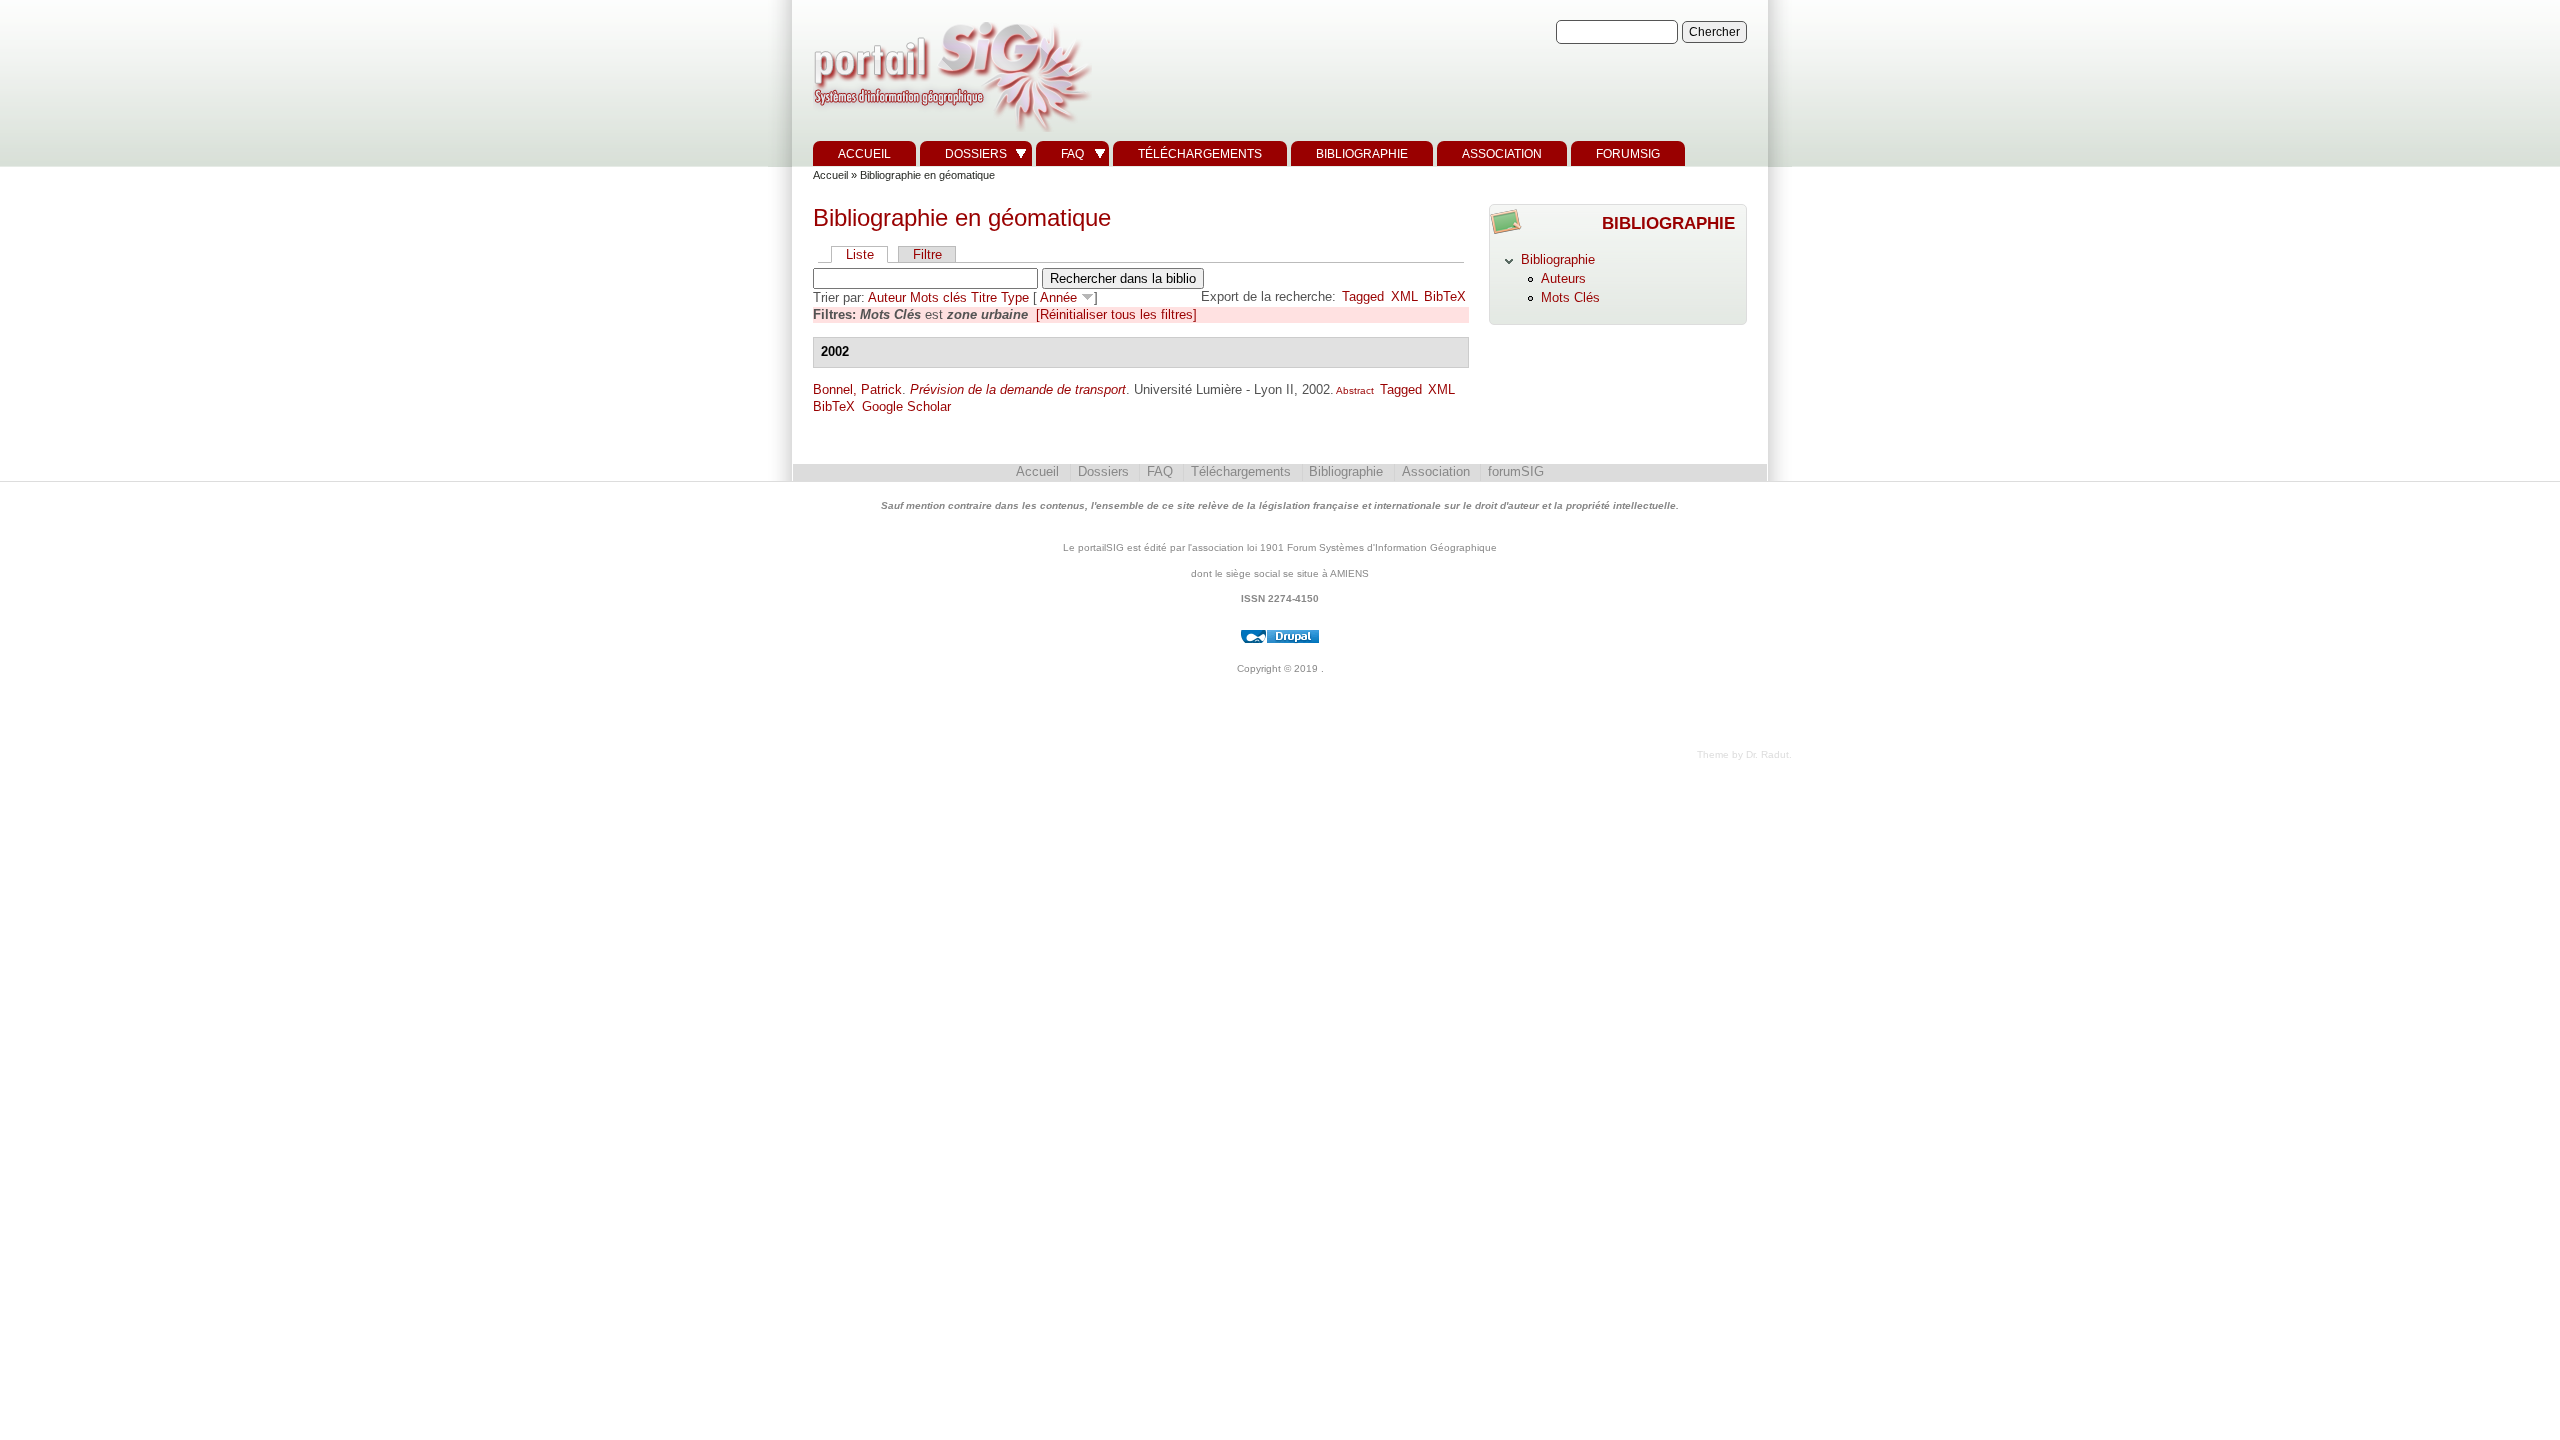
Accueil (864, 154)
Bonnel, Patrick (857, 389)
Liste (860, 254)
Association (1502, 154)
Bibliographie (1362, 154)
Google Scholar (906, 406)
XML (1404, 296)
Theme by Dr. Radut (1743, 754)
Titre (984, 297)
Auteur (887, 297)
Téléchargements (1200, 154)
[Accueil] (950, 132)
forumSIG (1628, 154)
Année (1058, 297)
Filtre (927, 254)
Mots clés (938, 297)
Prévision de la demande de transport (1018, 389)
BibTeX (1445, 296)
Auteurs (1563, 278)
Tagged (1363, 296)
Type (1015, 297)
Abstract (1354, 390)
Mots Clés (1570, 297)
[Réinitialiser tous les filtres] (1116, 314)
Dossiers (976, 154)
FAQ (1072, 154)
